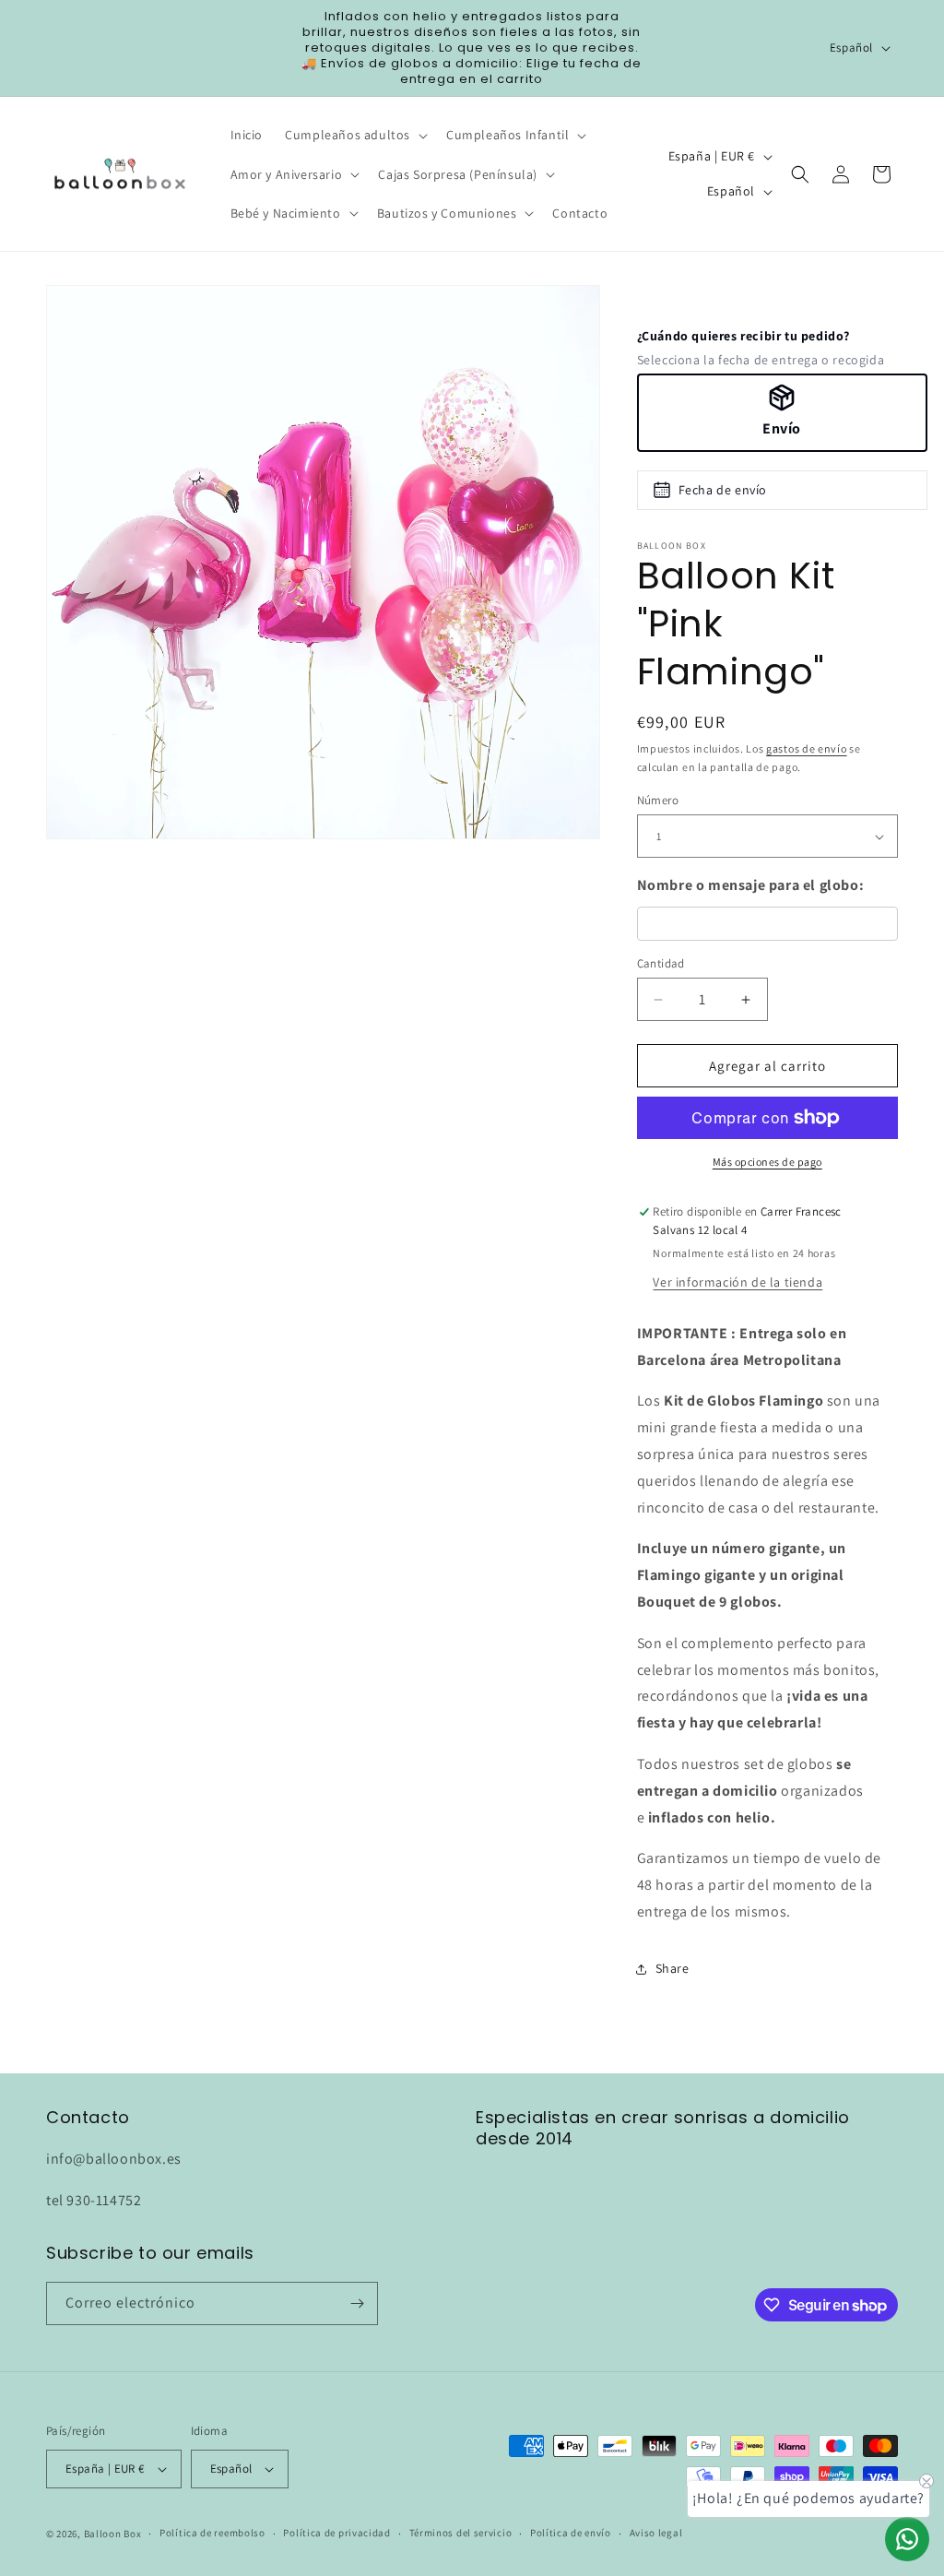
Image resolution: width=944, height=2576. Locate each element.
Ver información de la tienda (737, 1282)
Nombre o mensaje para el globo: (751, 885)
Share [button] (673, 1968)
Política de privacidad (336, 2533)
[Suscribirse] (357, 2303)
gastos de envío (807, 748)
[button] (354, 135)
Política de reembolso (212, 2533)
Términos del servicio (461, 2533)
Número (658, 800)
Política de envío (571, 2533)
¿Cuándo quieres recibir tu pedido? (743, 336)
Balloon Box (113, 2534)
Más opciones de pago (767, 1162)
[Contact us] (907, 2539)
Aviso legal (656, 2533)
